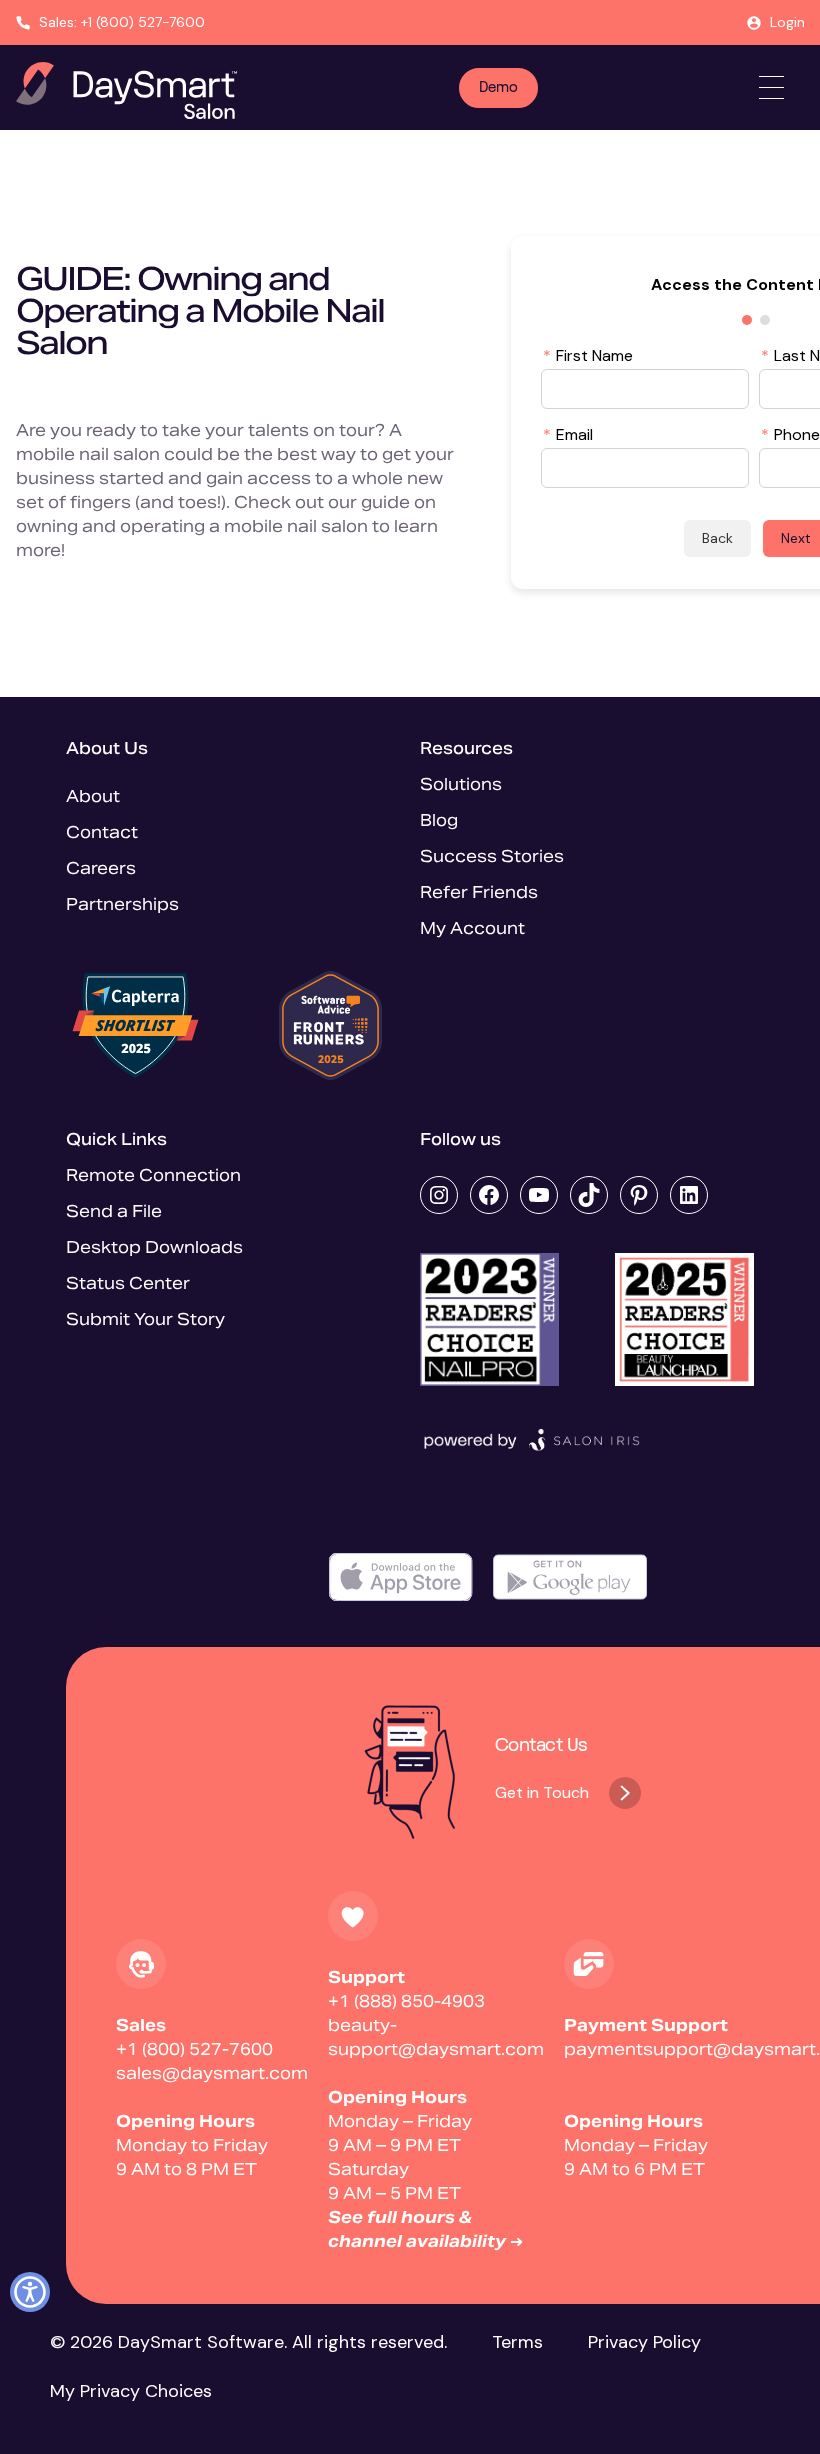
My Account (472, 928)
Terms (517, 2342)
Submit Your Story (145, 1319)
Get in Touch (542, 1792)
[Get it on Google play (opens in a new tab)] (570, 1577)
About (93, 796)
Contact (102, 832)
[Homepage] (126, 90)
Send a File (114, 1211)
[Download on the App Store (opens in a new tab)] (401, 1577)
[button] (30, 2292)
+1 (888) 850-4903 (406, 2001)
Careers (101, 868)
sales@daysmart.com (212, 2073)
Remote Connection (153, 1175)
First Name (588, 355)
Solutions (461, 784)
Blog (439, 820)
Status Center (128, 1283)
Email (568, 434)
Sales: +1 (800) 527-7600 (122, 22)
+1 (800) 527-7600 (194, 2049)
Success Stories (492, 856)
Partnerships (122, 904)
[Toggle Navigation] (771, 87)
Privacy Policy (644, 2342)
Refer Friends (479, 892)
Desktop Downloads (154, 1247)
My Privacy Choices (131, 2391)
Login (787, 22)
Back (717, 538)
